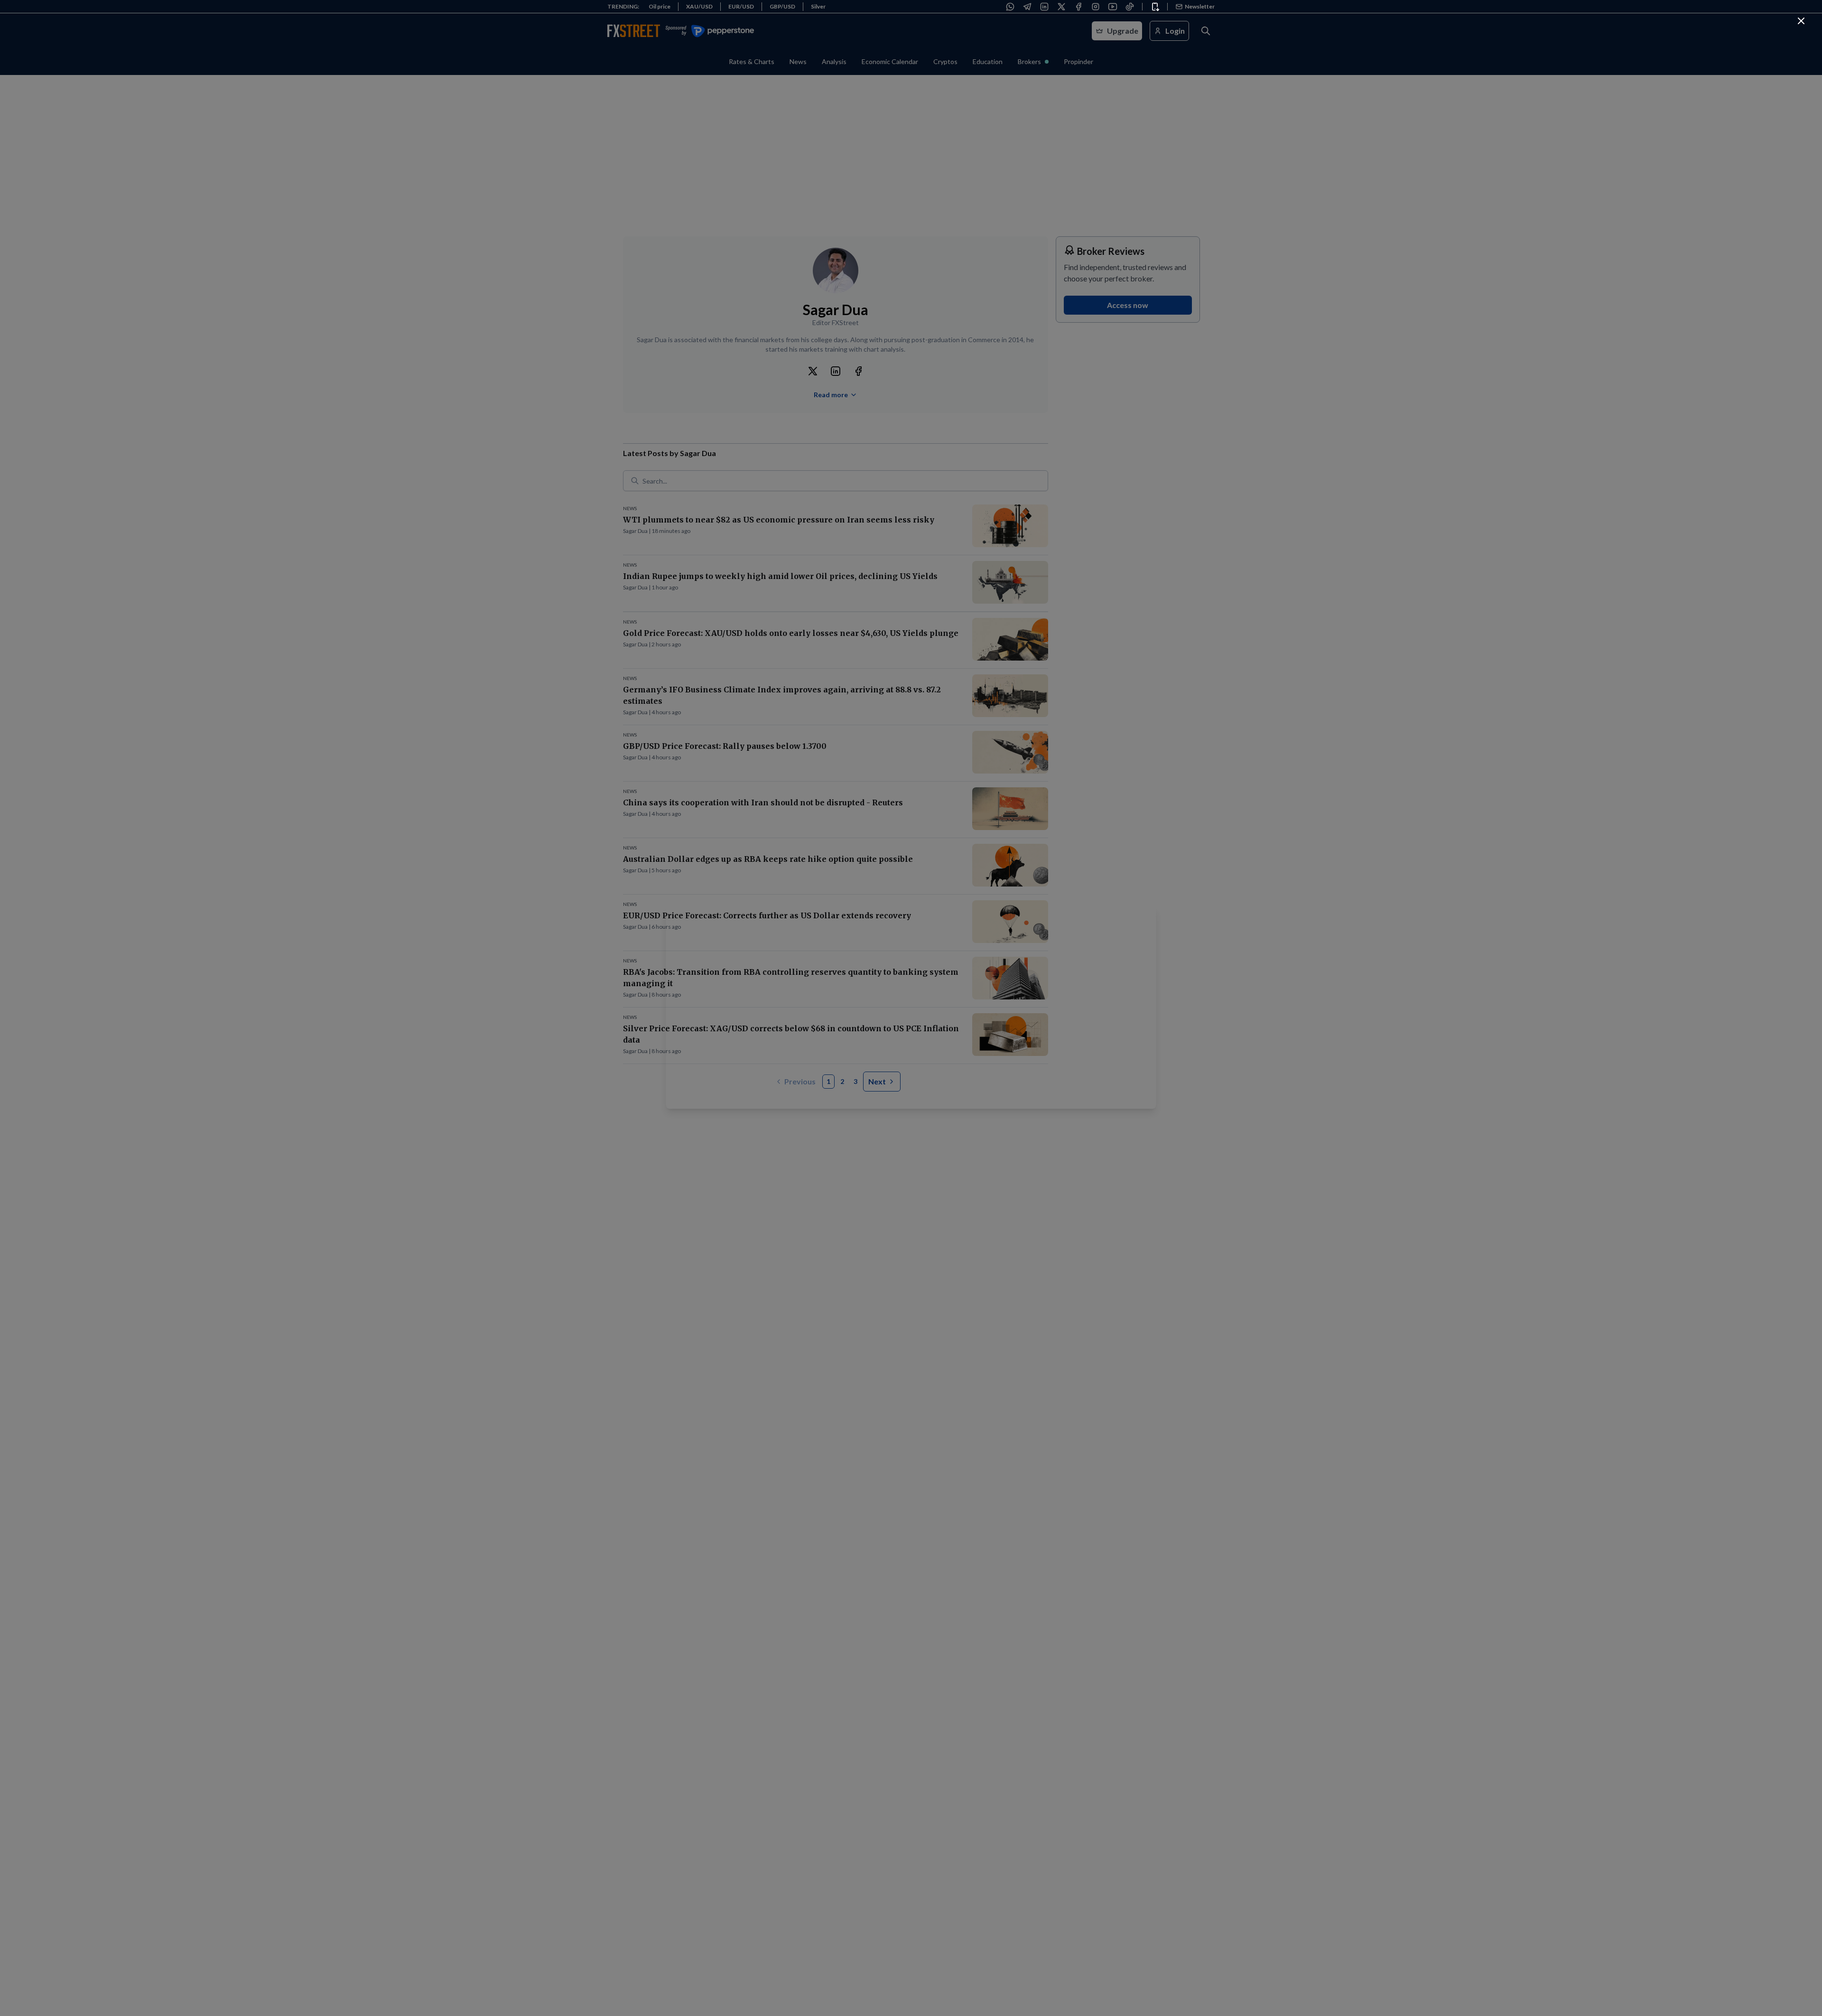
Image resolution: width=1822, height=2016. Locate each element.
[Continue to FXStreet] (1801, 21)
